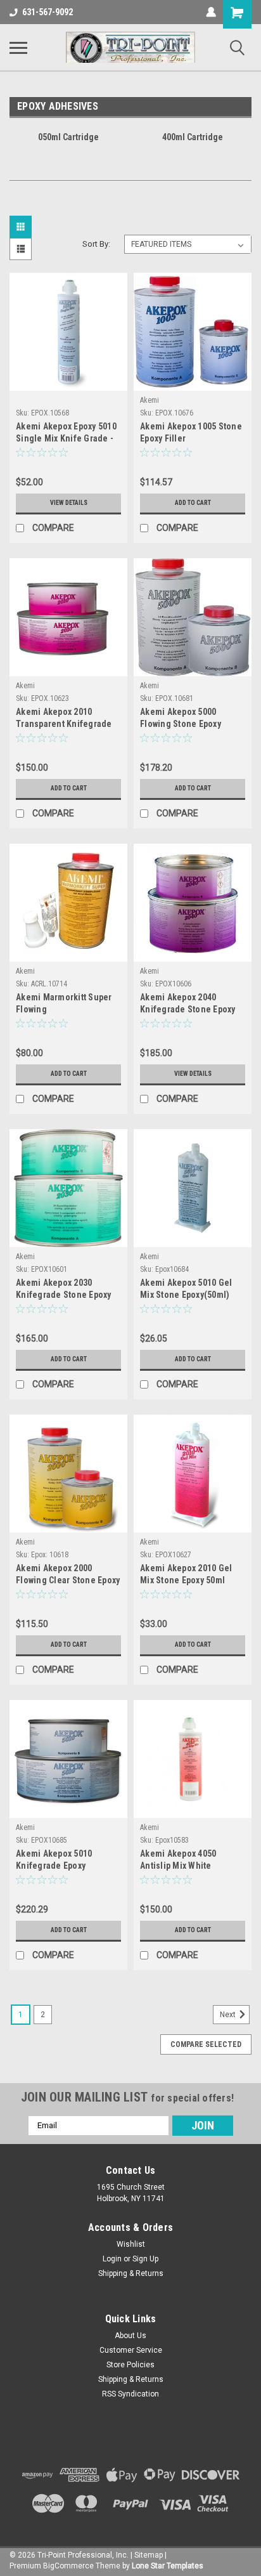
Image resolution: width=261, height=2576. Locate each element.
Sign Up (145, 2259)
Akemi (150, 400)
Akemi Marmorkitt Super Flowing (64, 1003)
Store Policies (130, 2365)
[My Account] (211, 12)
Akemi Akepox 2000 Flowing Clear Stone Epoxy (68, 1574)
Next (229, 2015)
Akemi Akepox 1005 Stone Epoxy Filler (191, 432)
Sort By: (96, 244)
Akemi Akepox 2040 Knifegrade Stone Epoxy (188, 1003)
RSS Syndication (130, 2394)
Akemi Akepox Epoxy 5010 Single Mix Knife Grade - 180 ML (66, 434)
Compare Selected (206, 2044)
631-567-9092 (48, 12)
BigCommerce (68, 2566)
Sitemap (149, 2555)
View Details (69, 503)
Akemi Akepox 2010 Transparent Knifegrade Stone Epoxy (64, 719)
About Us (130, 2336)
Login (112, 2259)
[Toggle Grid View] (22, 227)
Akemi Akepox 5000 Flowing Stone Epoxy (181, 718)
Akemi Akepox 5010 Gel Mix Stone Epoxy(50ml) (186, 1289)
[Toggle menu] (18, 48)
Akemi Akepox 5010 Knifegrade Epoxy (54, 1860)
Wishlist (131, 2244)
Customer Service (131, 2350)
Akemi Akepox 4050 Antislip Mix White (178, 1860)
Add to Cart (193, 503)
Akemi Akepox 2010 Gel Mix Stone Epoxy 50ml (186, 1574)
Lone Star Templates (168, 2566)
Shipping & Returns (131, 2273)
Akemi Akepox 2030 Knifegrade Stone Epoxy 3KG (64, 1290)
